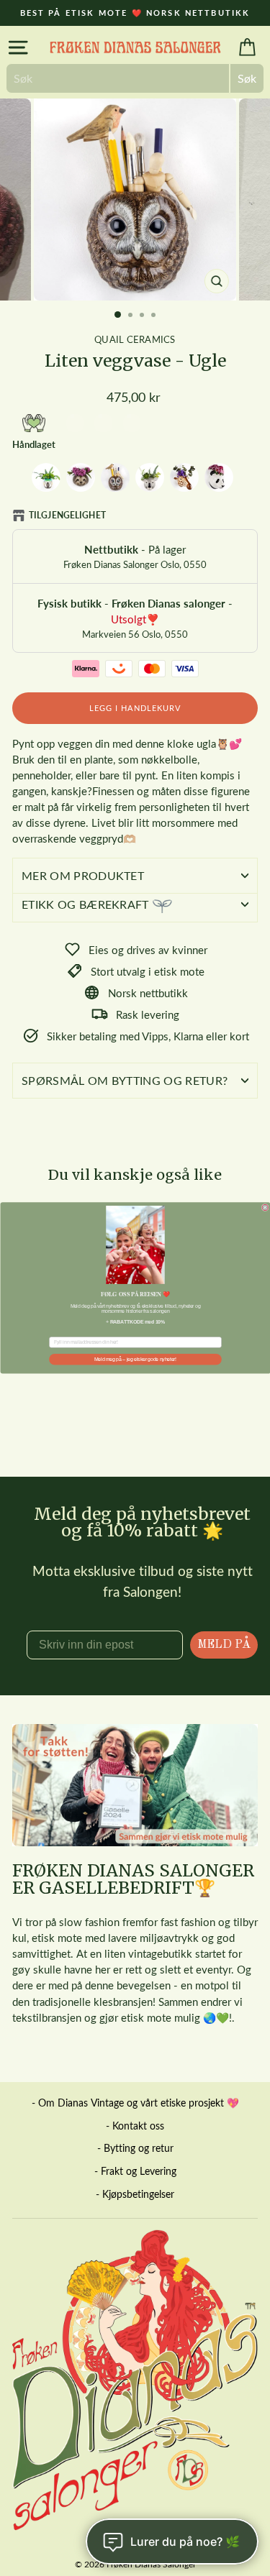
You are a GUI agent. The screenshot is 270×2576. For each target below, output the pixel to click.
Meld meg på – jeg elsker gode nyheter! (135, 1359)
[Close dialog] (265, 1208)
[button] (135, 1245)
